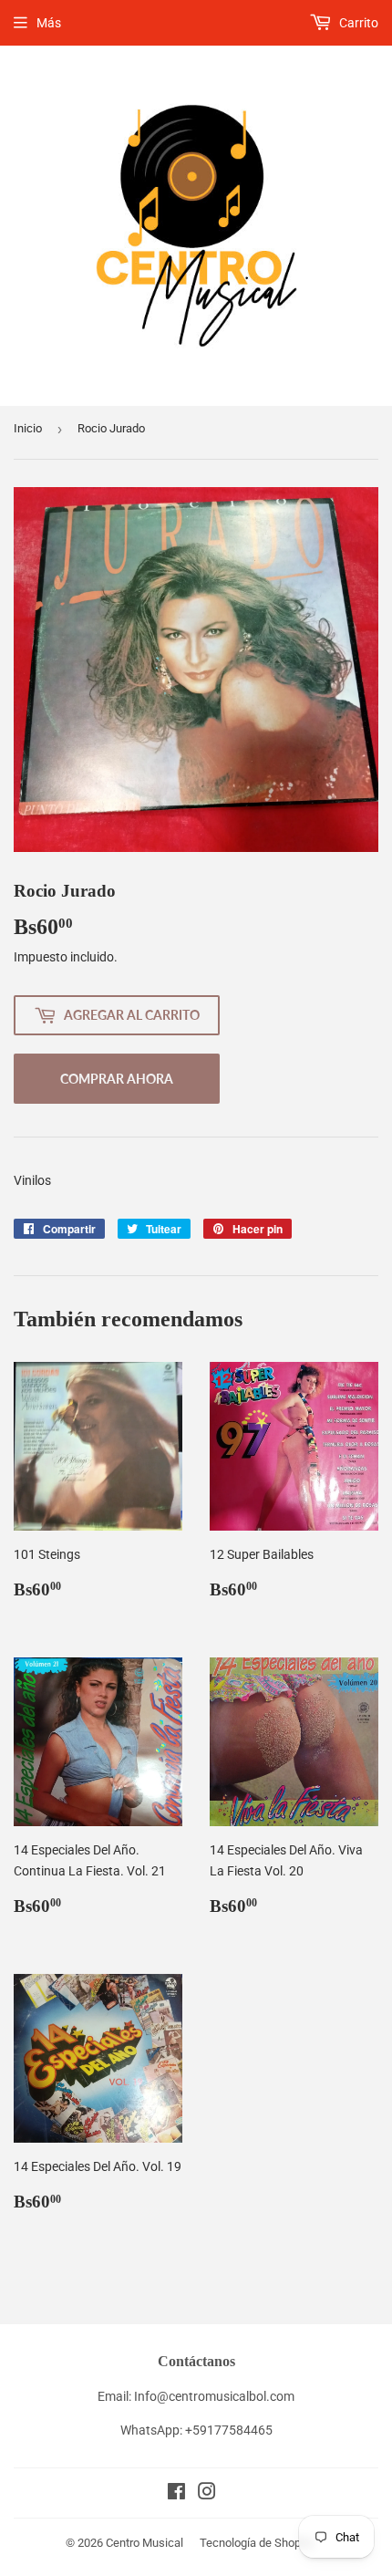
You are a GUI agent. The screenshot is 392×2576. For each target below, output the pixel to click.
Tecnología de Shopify (257, 2543)
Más (49, 23)
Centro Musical (144, 2543)
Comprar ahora (117, 1079)
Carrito (357, 23)
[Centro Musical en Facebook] (176, 2494)
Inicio (28, 428)
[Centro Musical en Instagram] (207, 2494)
